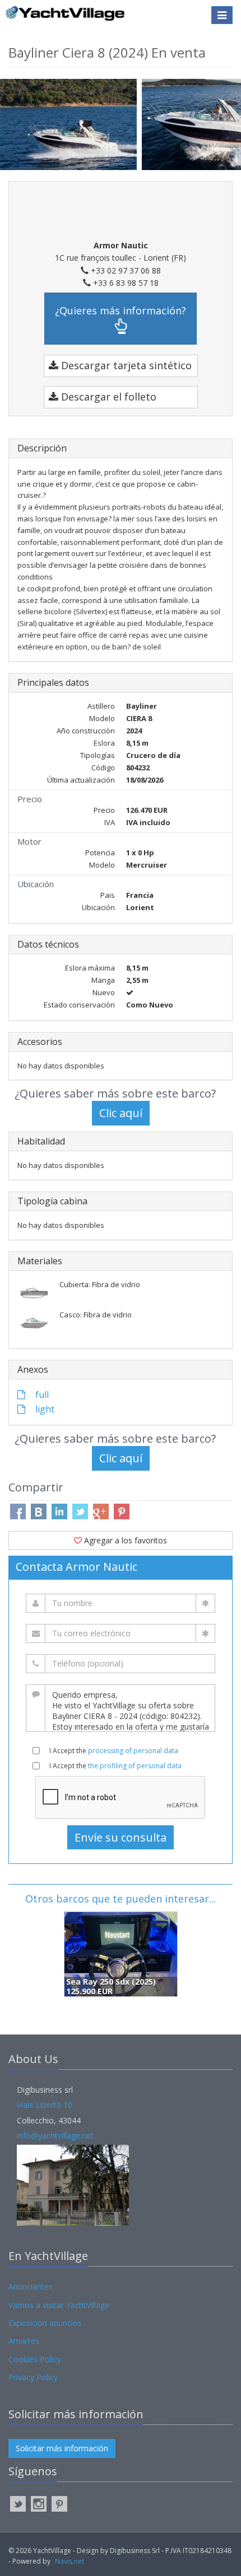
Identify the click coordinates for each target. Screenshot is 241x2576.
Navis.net (69, 2561)
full (41, 1395)
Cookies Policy (35, 2359)
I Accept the (114, 1751)
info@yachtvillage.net (55, 2135)
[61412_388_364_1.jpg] (71, 123)
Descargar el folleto (107, 397)
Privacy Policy (33, 2377)
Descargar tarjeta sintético (125, 365)
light (44, 1409)
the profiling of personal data (135, 1766)
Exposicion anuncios (45, 2323)
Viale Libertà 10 (45, 2105)
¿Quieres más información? (121, 310)
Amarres (24, 2341)
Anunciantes (31, 2287)
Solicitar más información (62, 2448)
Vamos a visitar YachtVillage (59, 2305)
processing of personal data (133, 1751)
